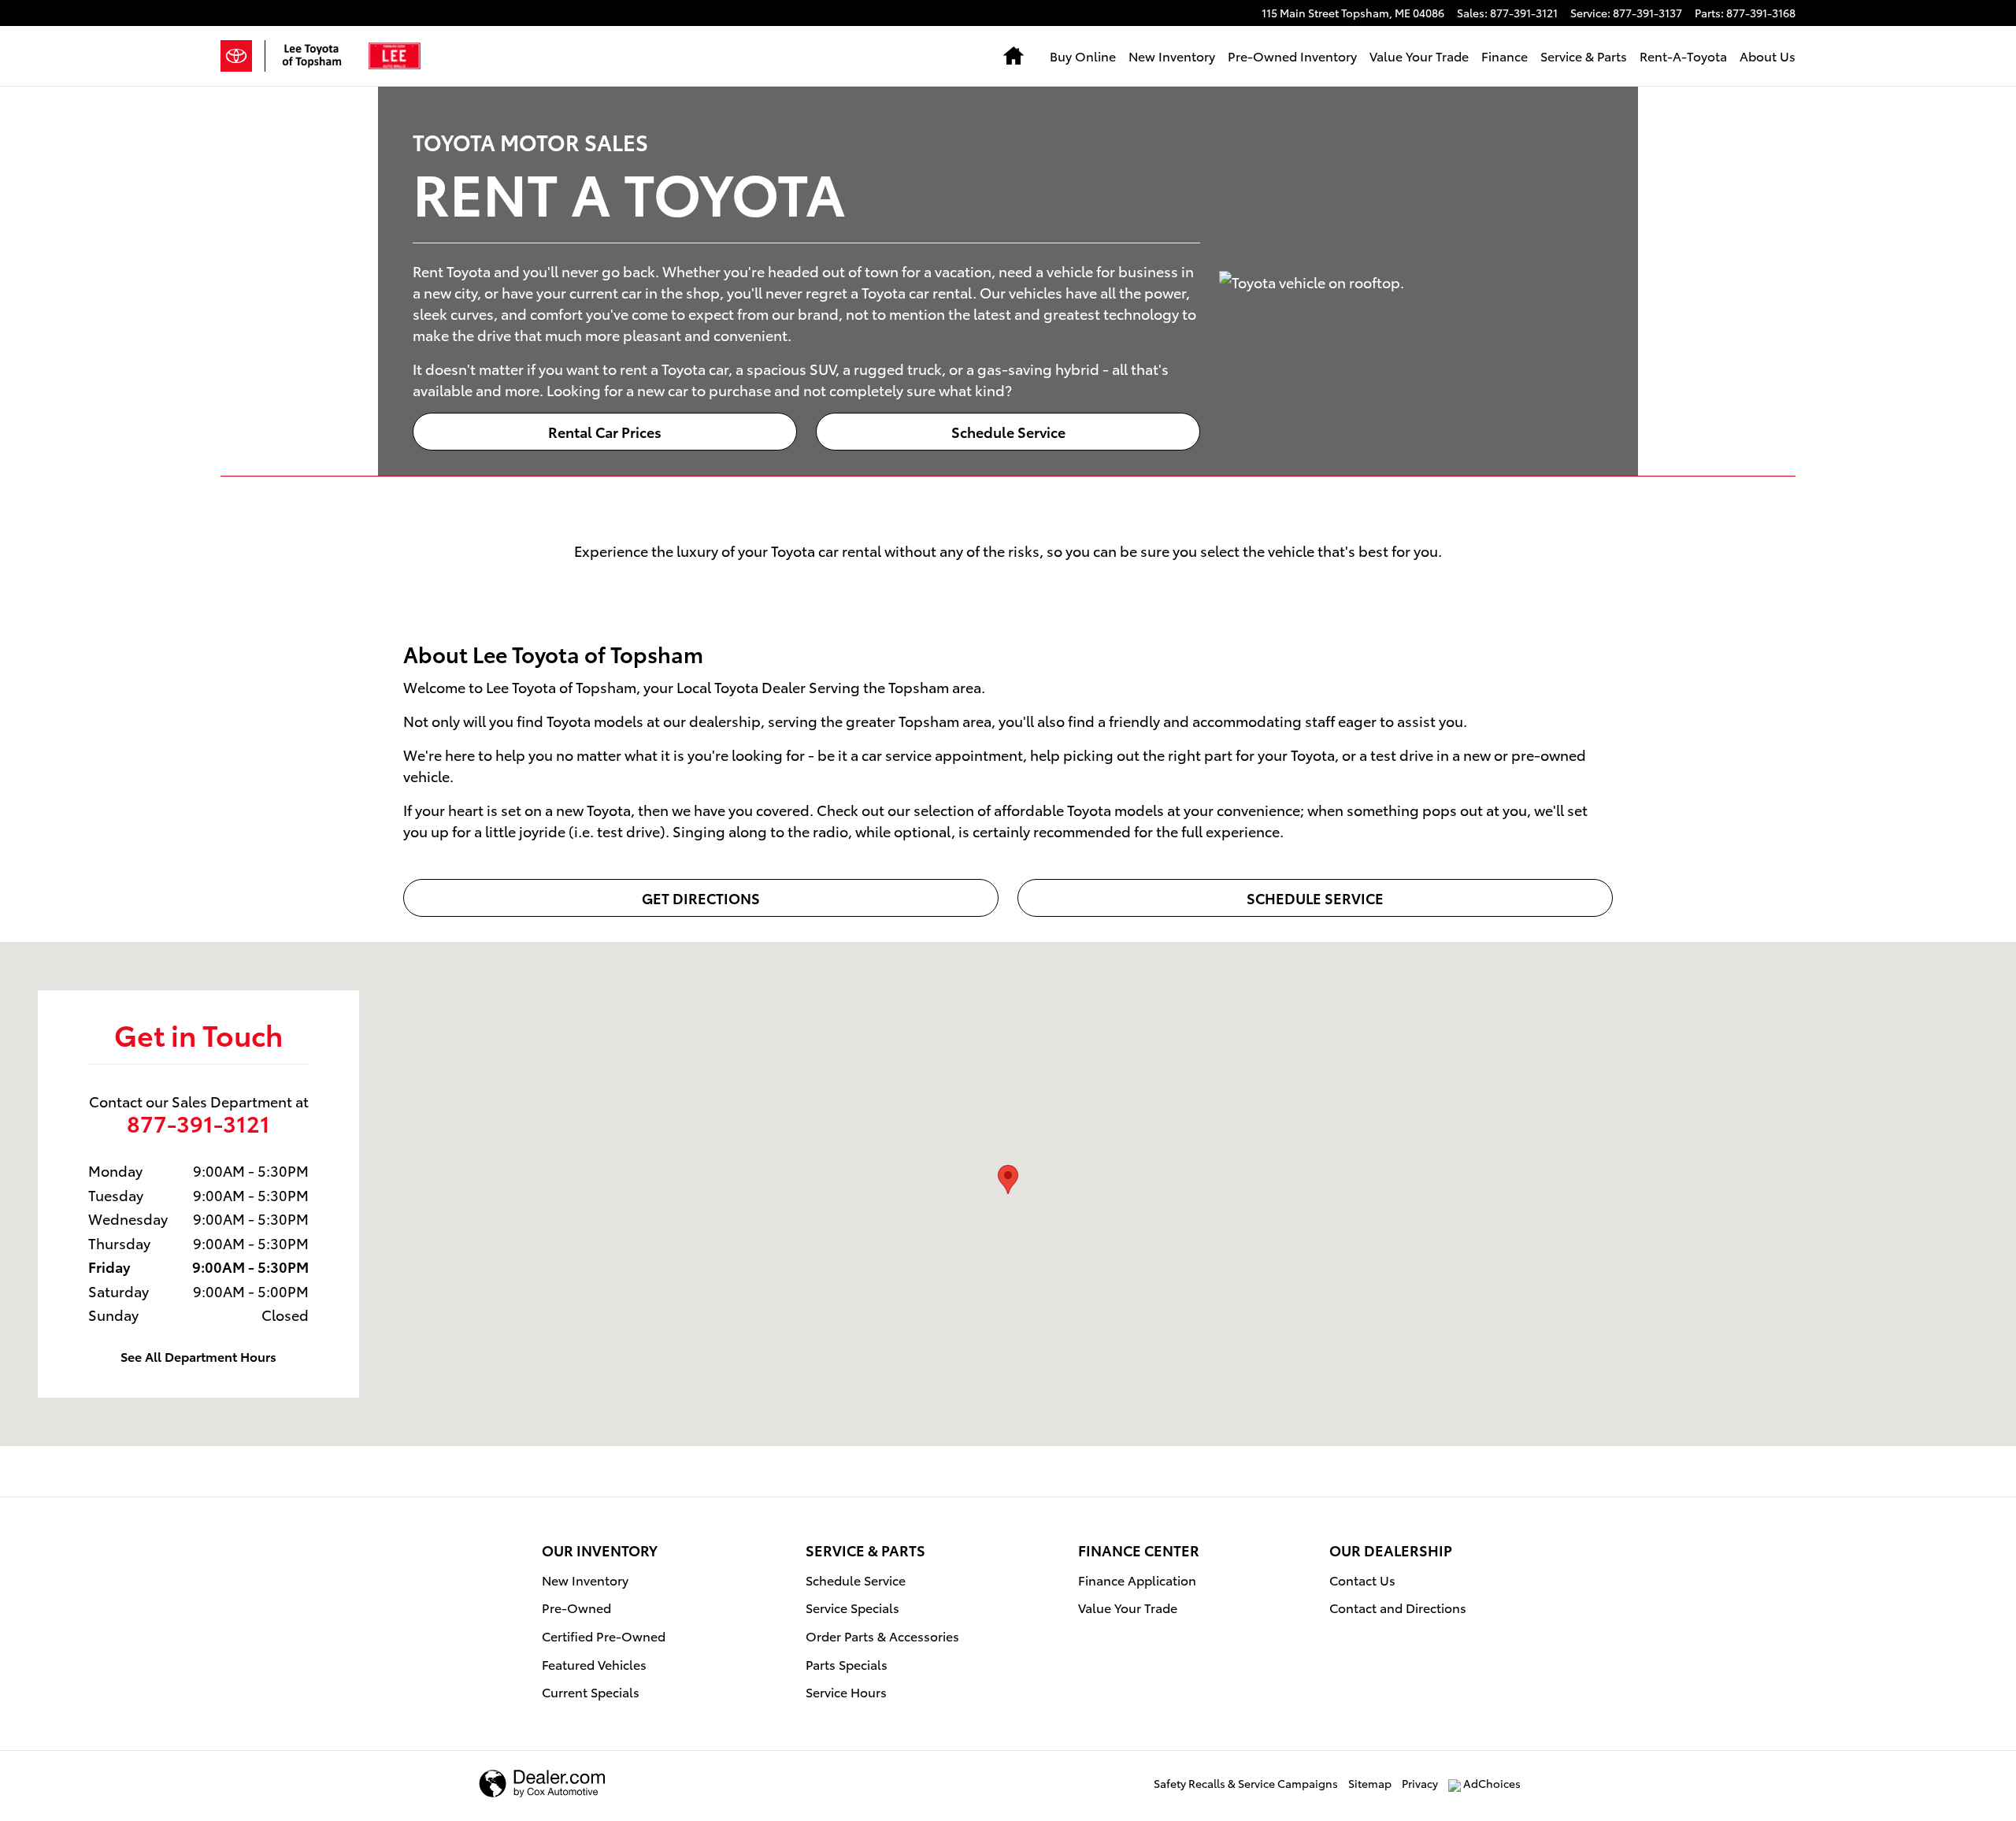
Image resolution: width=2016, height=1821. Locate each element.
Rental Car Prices (605, 431)
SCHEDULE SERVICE (1315, 898)
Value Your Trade (1419, 56)
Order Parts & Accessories (882, 1636)
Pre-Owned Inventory (1292, 56)
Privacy (1420, 1783)
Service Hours (846, 1691)
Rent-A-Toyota (1683, 56)
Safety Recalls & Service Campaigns (1246, 1783)
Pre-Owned (576, 1607)
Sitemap (1370, 1783)
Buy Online (1083, 56)
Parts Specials (847, 1664)
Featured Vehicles (594, 1664)
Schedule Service (1008, 431)
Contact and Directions (1398, 1607)
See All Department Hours (198, 1356)
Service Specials (852, 1607)
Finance (1505, 56)
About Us (1768, 56)
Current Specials (591, 1691)
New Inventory (1172, 56)
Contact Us (1362, 1580)
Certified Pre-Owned (604, 1636)
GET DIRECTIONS (701, 898)
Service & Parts (1584, 56)
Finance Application (1137, 1580)
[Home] (243, 56)
